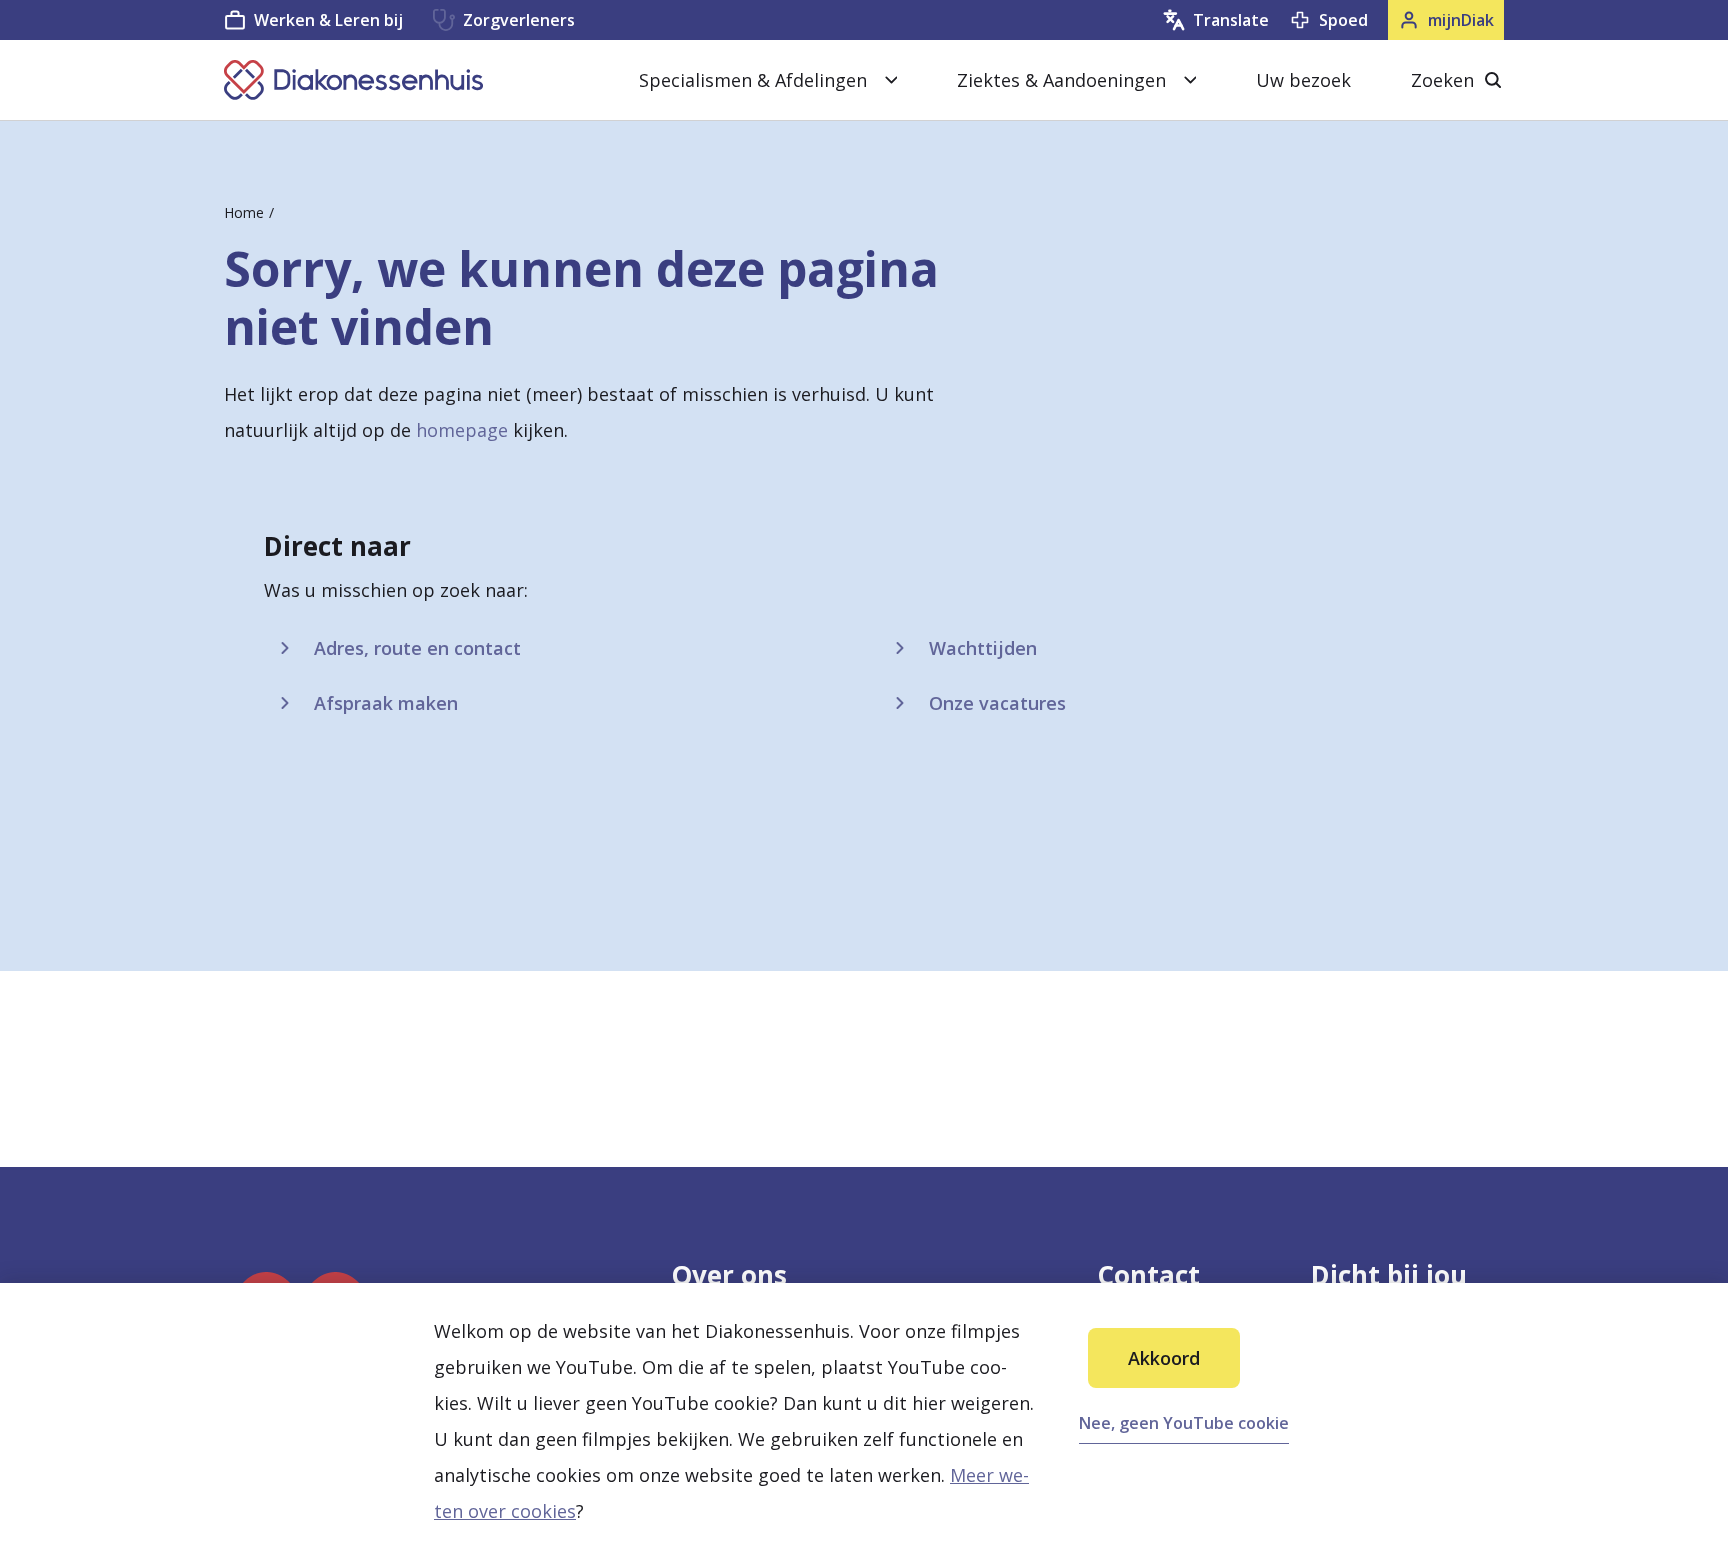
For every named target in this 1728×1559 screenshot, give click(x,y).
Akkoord (1164, 1358)
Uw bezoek (1303, 80)
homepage (462, 430)
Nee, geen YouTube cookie (1184, 1423)
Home (244, 212)
